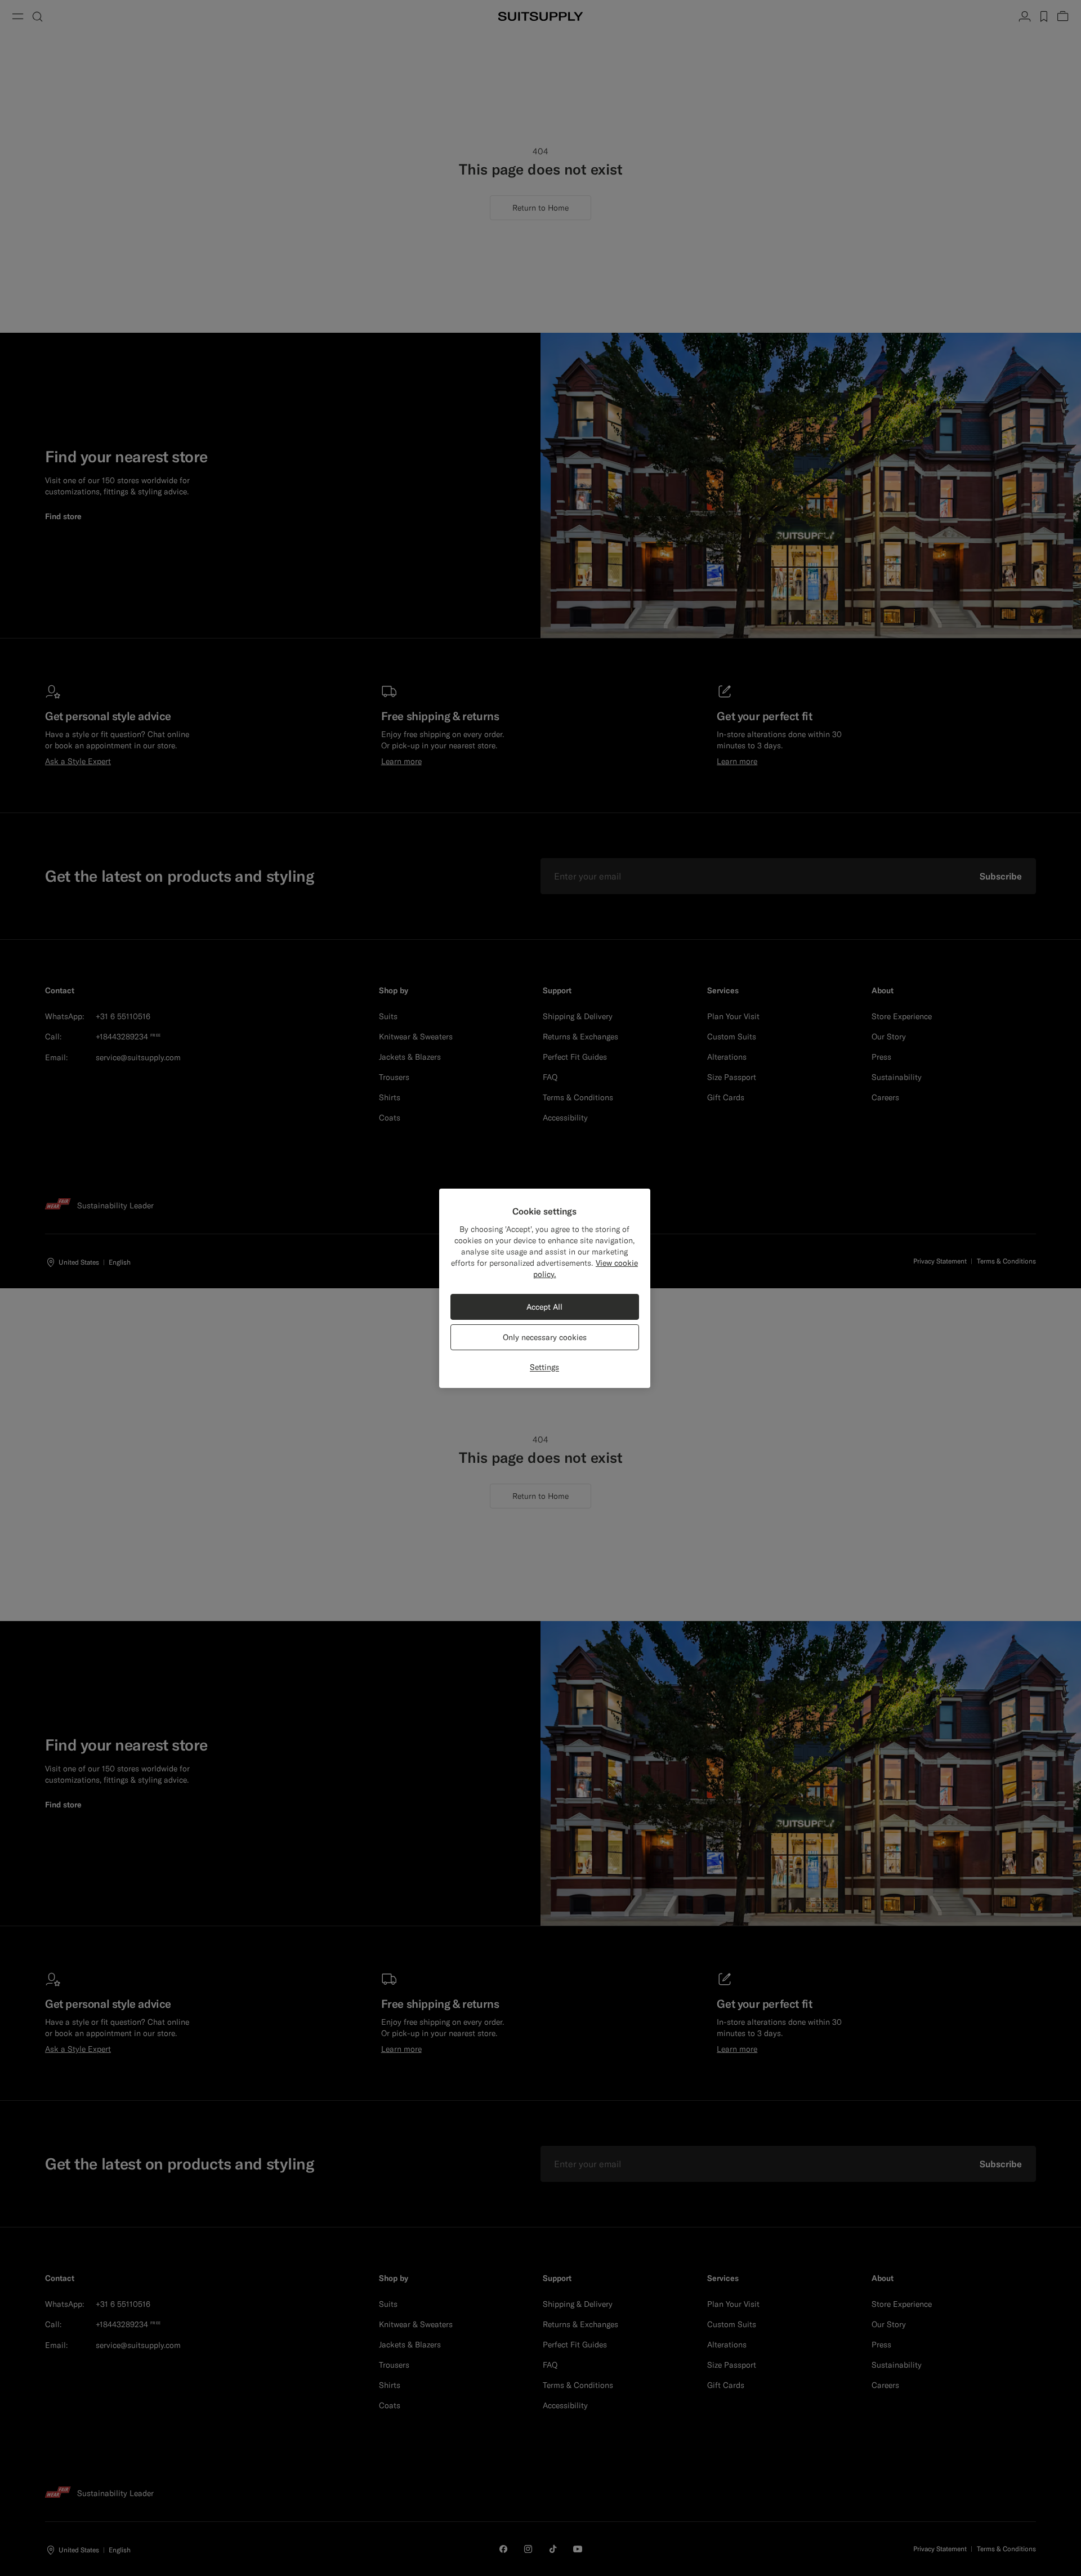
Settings (544, 1367)
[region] (545, 1288)
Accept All (544, 1307)
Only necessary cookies (545, 1337)
